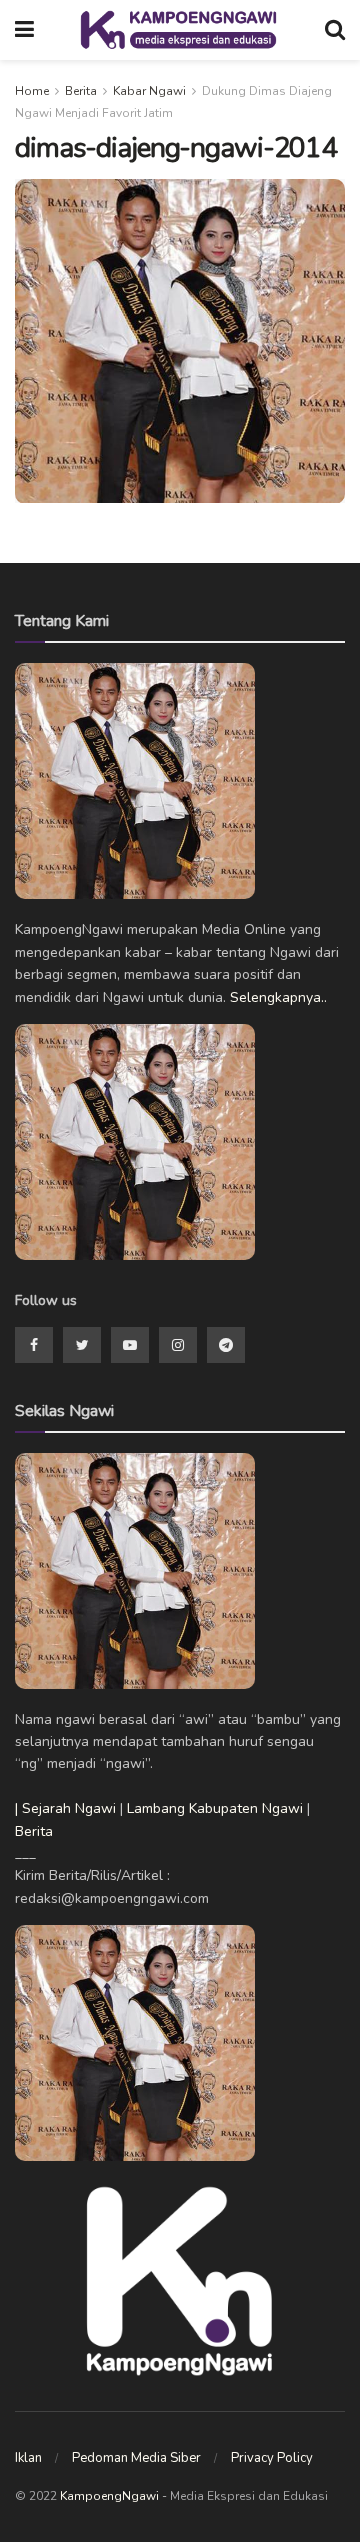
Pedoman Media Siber (136, 2458)
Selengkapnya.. (278, 997)
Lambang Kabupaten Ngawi (215, 1808)
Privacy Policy (272, 2458)
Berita (81, 91)
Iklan (28, 2458)
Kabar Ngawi (149, 91)
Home (32, 91)
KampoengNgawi (109, 2496)
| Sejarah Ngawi (65, 1808)
